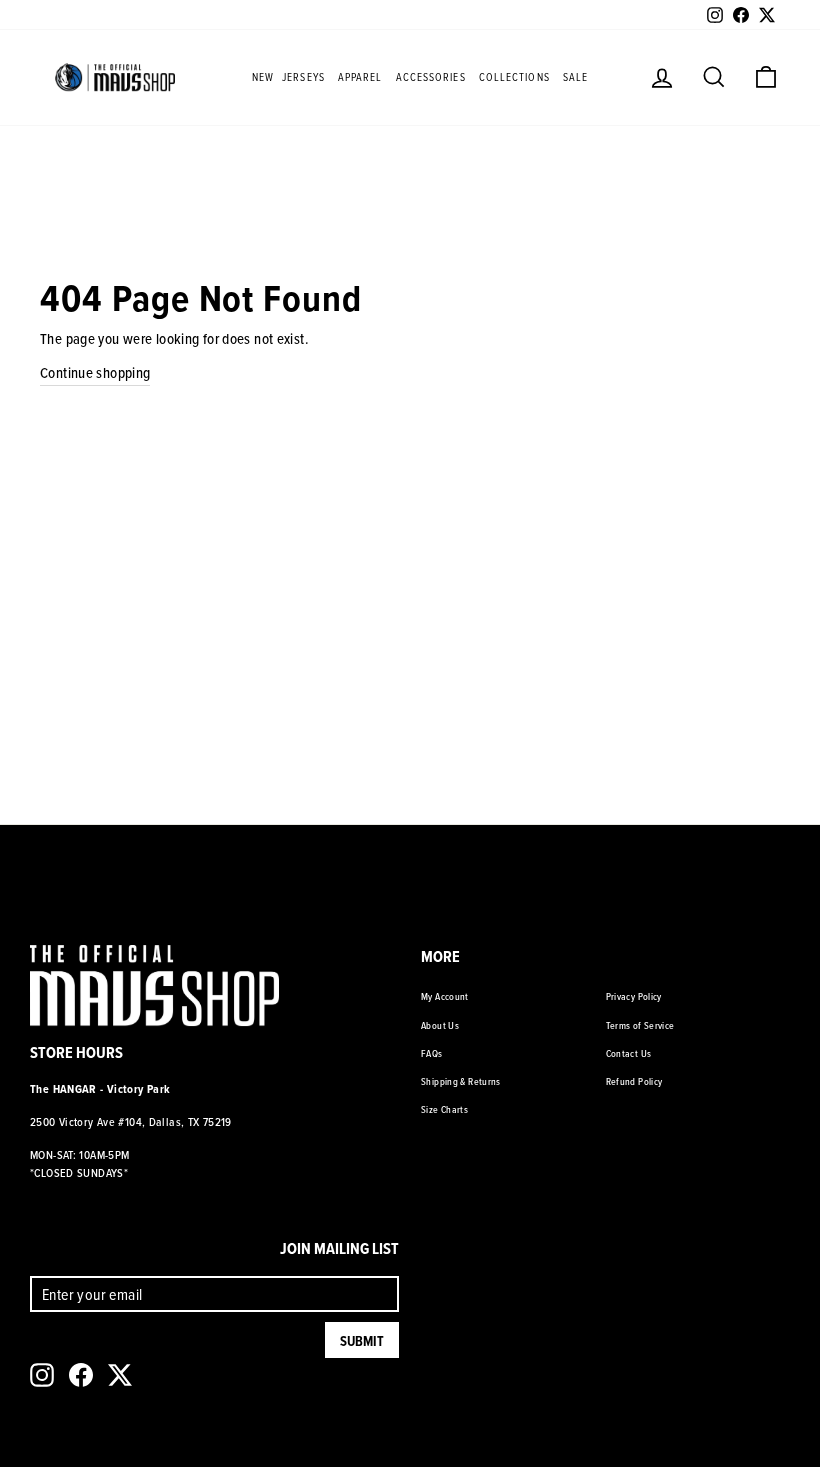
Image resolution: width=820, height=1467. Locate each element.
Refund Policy (634, 1081)
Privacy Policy (634, 996)
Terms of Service (640, 1025)
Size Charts (444, 1109)
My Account (445, 996)
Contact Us (629, 1053)
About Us (440, 1025)
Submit (362, 1341)
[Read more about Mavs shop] (115, 77)
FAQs (432, 1053)
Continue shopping (95, 372)
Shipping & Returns (461, 1081)
